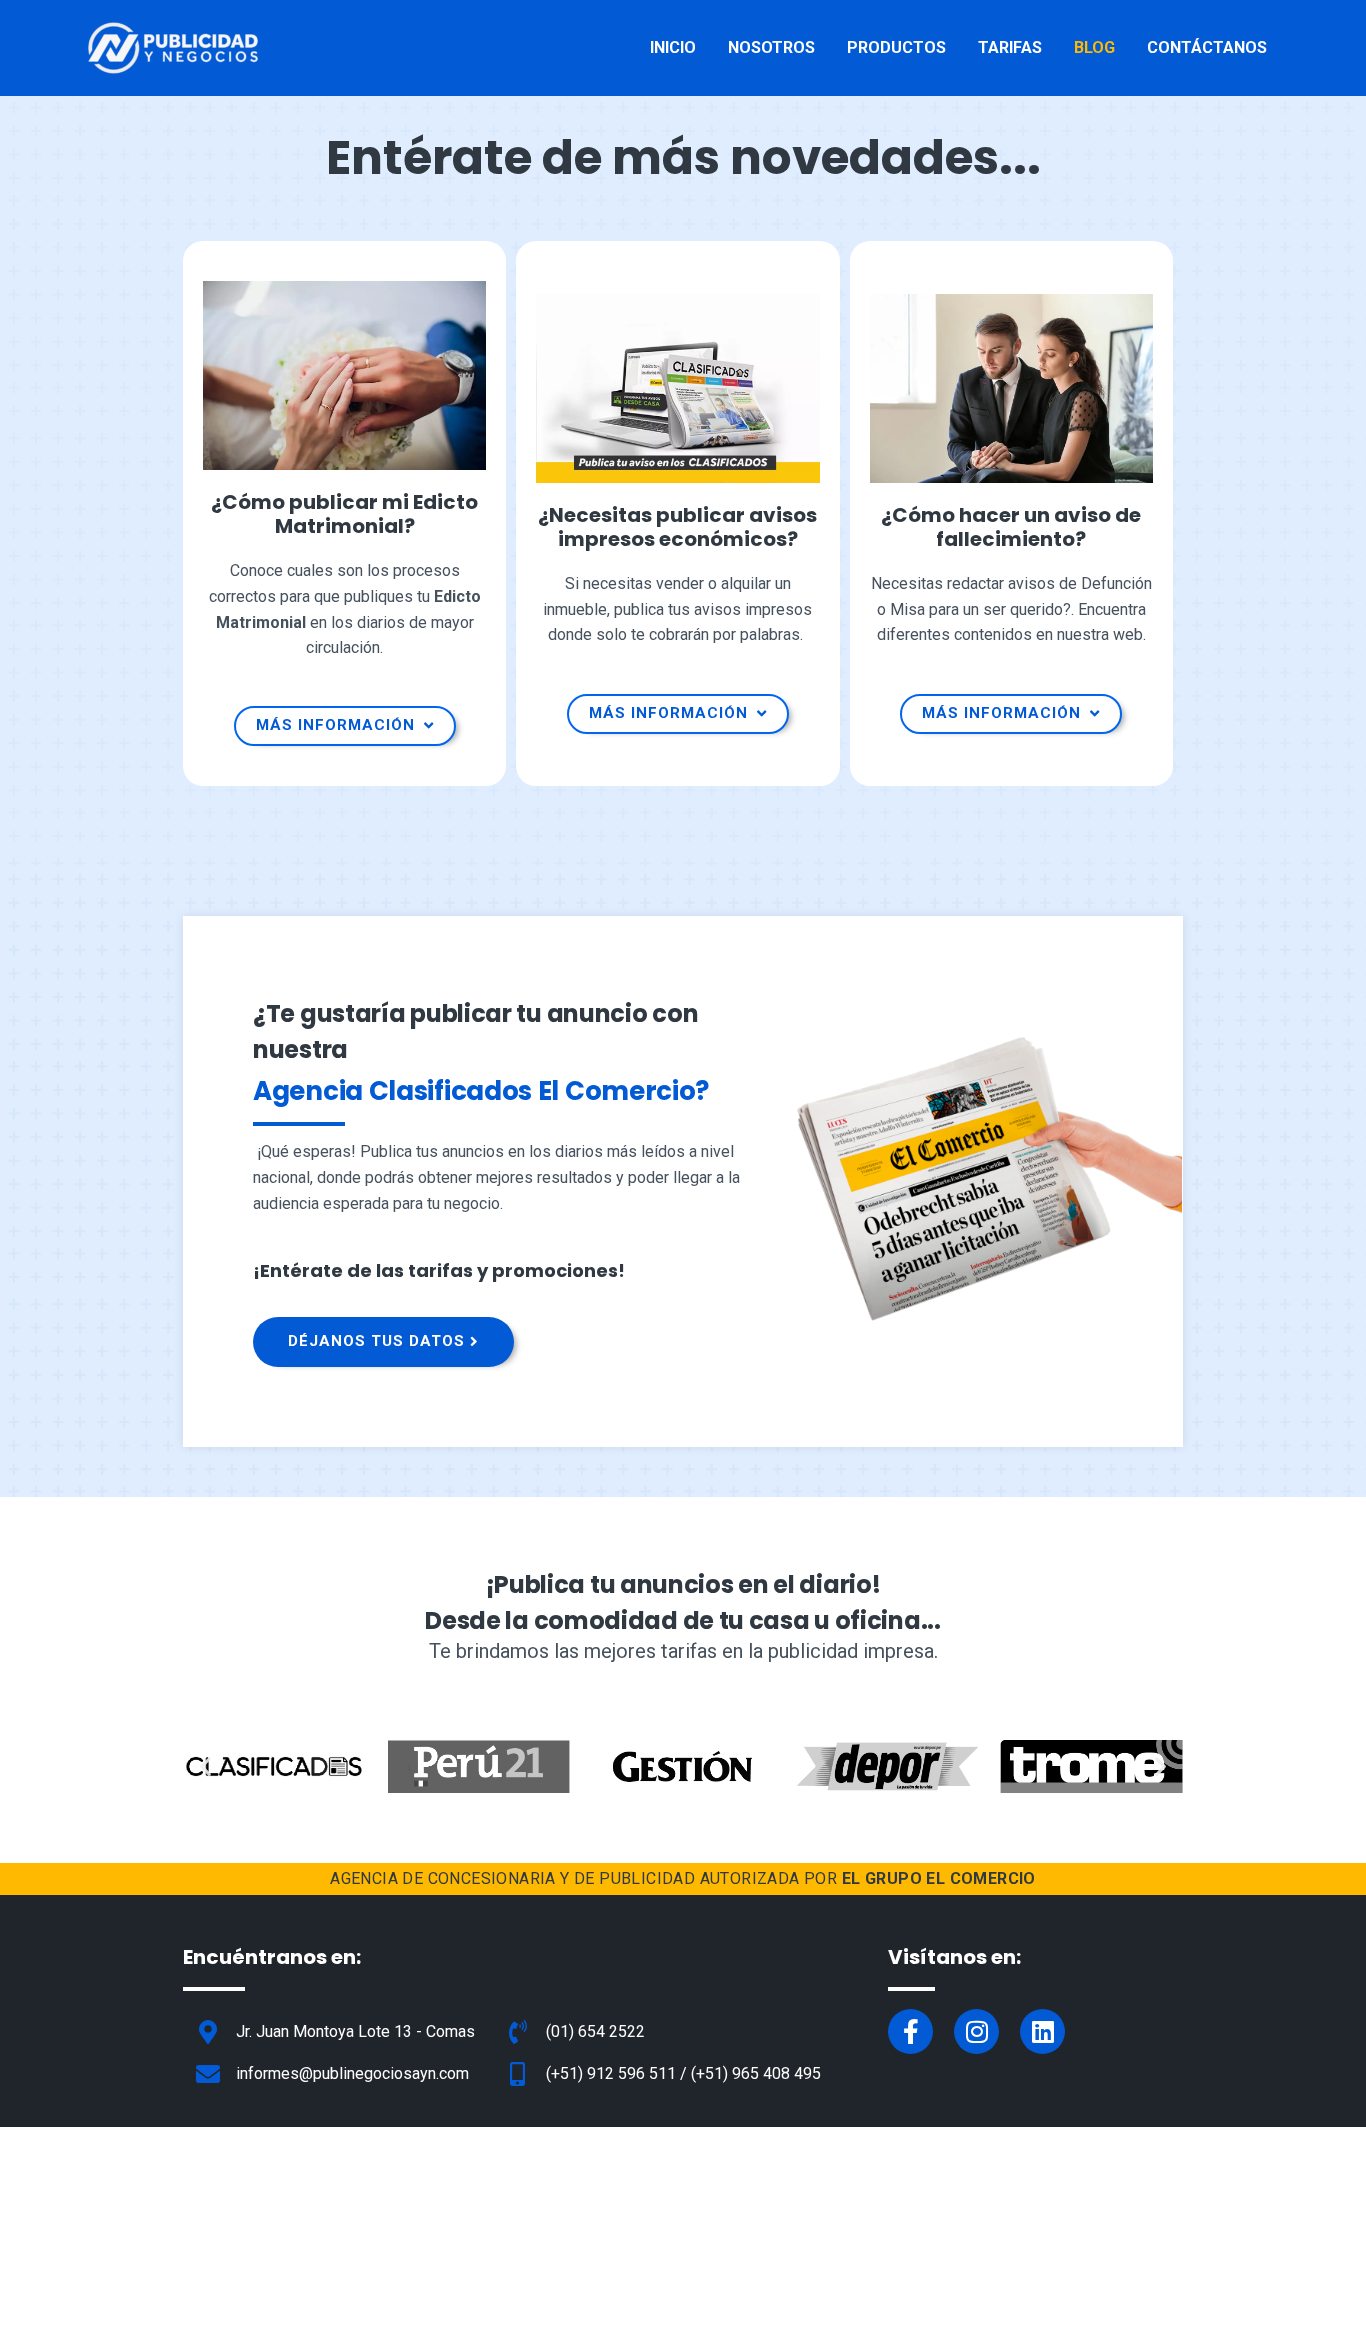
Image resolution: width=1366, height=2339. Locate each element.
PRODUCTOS (896, 47)
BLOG (1094, 47)
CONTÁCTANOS (1207, 47)
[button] (205, 1766)
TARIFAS (1010, 47)
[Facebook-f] (910, 2031)
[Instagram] (976, 2031)
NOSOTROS (771, 47)
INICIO (673, 47)
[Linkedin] (1042, 2031)
